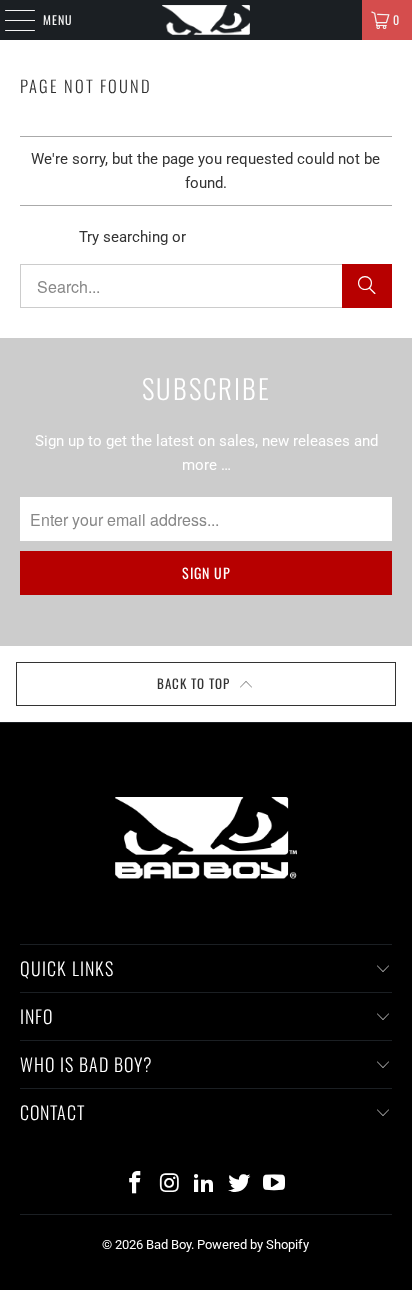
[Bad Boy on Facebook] (136, 1184)
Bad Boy (168, 1244)
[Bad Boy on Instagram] (170, 1184)
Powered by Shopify (253, 1244)
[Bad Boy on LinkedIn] (205, 1184)
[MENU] (9, 20)
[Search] (367, 286)
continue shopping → (261, 237)
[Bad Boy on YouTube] (275, 1184)
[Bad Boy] (206, 20)
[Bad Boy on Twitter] (240, 1184)
